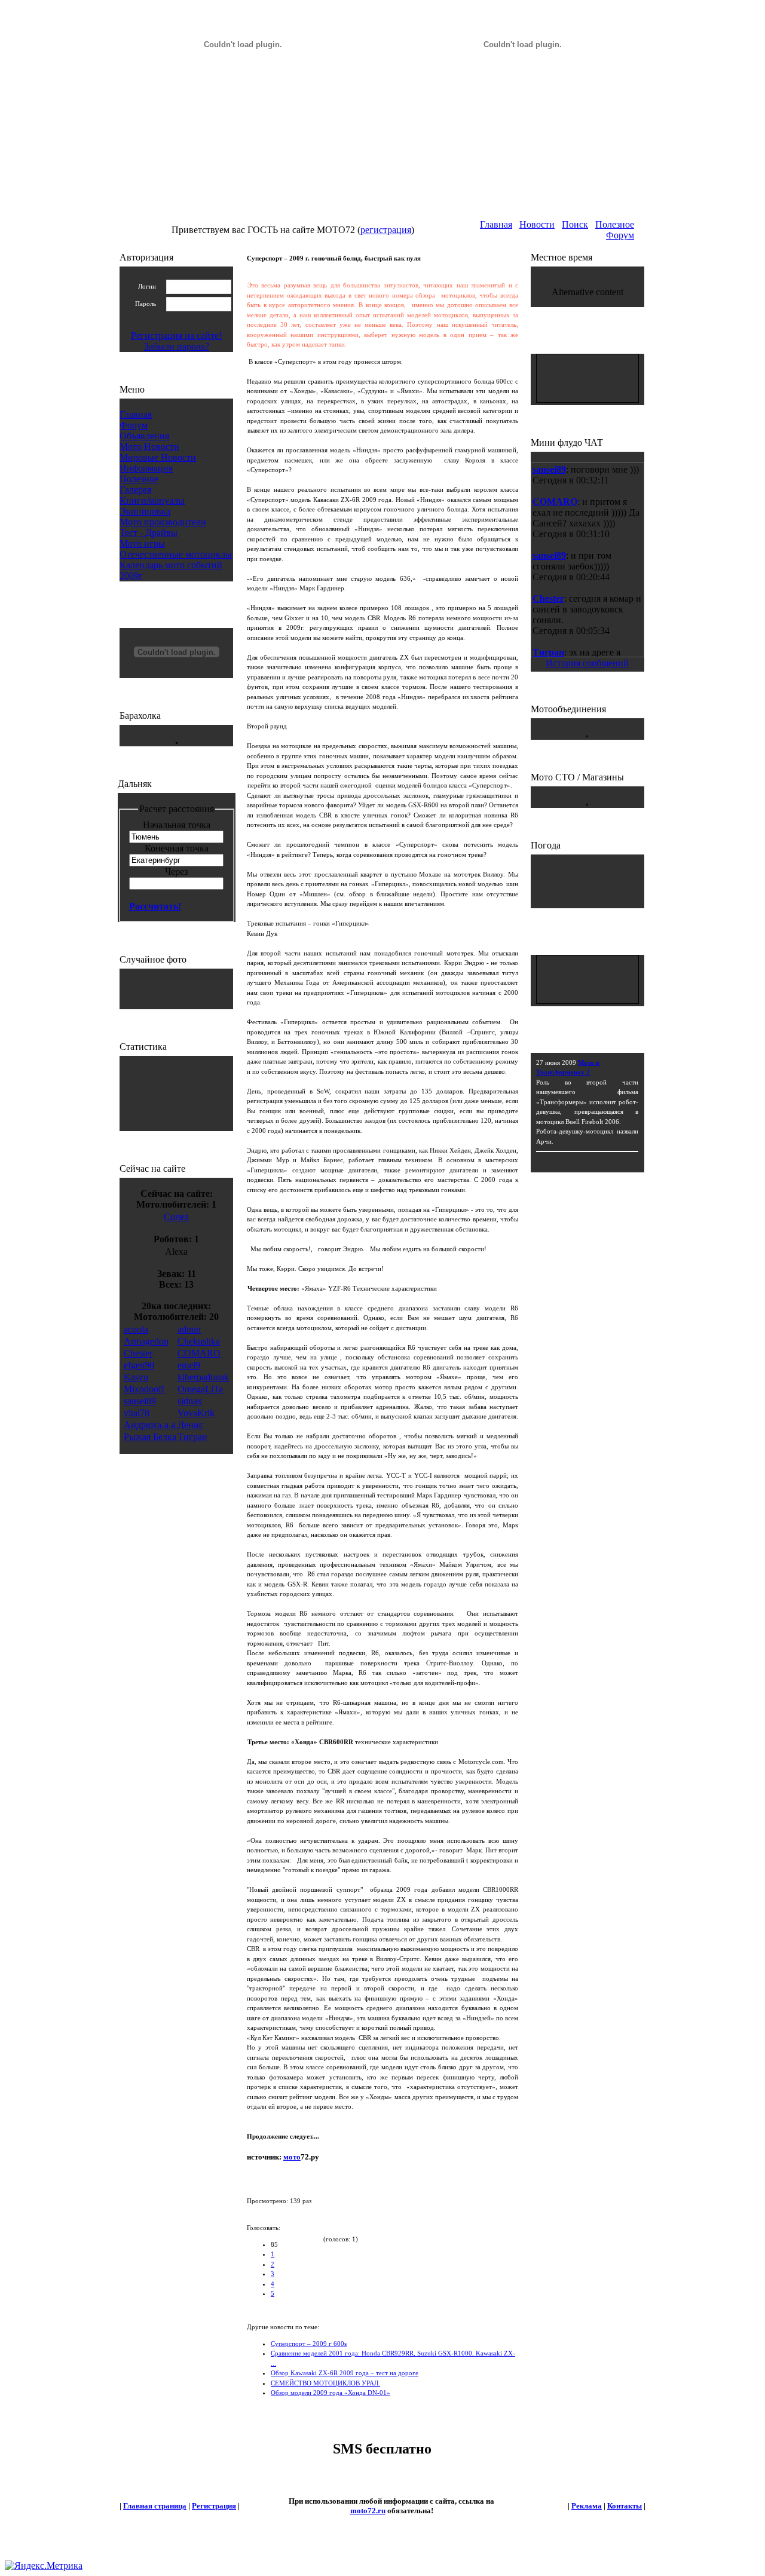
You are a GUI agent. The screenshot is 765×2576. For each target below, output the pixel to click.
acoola (136, 1329)
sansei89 (140, 1401)
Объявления (144, 436)
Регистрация (214, 2506)
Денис (190, 1425)
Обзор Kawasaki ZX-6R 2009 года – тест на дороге (345, 2373)
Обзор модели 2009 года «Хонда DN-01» (331, 2393)
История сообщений (587, 663)
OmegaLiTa (200, 1389)
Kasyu (136, 1377)
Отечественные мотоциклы (176, 554)
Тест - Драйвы (149, 533)
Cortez (176, 1217)
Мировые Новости (158, 457)
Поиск (575, 224)
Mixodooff (144, 1389)
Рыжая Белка (150, 1437)
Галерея (135, 490)
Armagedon (146, 1341)
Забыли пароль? (177, 346)
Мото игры (142, 543)
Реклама (587, 2506)
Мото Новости (149, 447)
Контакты (625, 2506)
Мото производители (163, 522)
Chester (138, 1353)
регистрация (386, 230)
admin (189, 1329)
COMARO (199, 1353)
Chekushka (199, 1341)
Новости (537, 224)
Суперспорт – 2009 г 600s (309, 2344)
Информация (146, 468)
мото (292, 2157)
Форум (620, 235)
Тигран (192, 1437)
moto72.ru (368, 2511)
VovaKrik (196, 1413)
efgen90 (139, 1365)
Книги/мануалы (152, 500)
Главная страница (155, 2506)
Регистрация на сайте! (176, 336)
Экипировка (145, 511)
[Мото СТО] (587, 802)
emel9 (189, 1365)
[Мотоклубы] (587, 734)
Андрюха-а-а (150, 1425)
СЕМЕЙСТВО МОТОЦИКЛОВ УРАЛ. (325, 2383)
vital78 (137, 1413)
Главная (496, 224)
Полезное (615, 224)
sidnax (190, 1401)
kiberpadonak (203, 1377)
